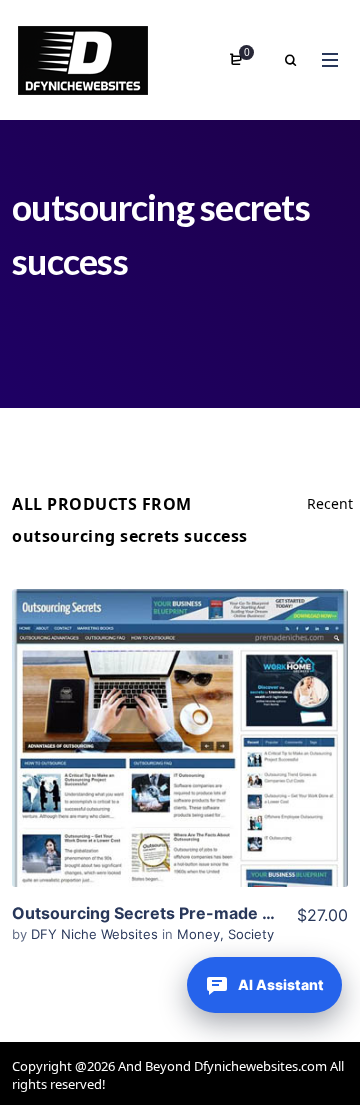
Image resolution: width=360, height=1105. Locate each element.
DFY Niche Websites (96, 934)
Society (251, 934)
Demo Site (180, 769)
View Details (180, 708)
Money (198, 934)
